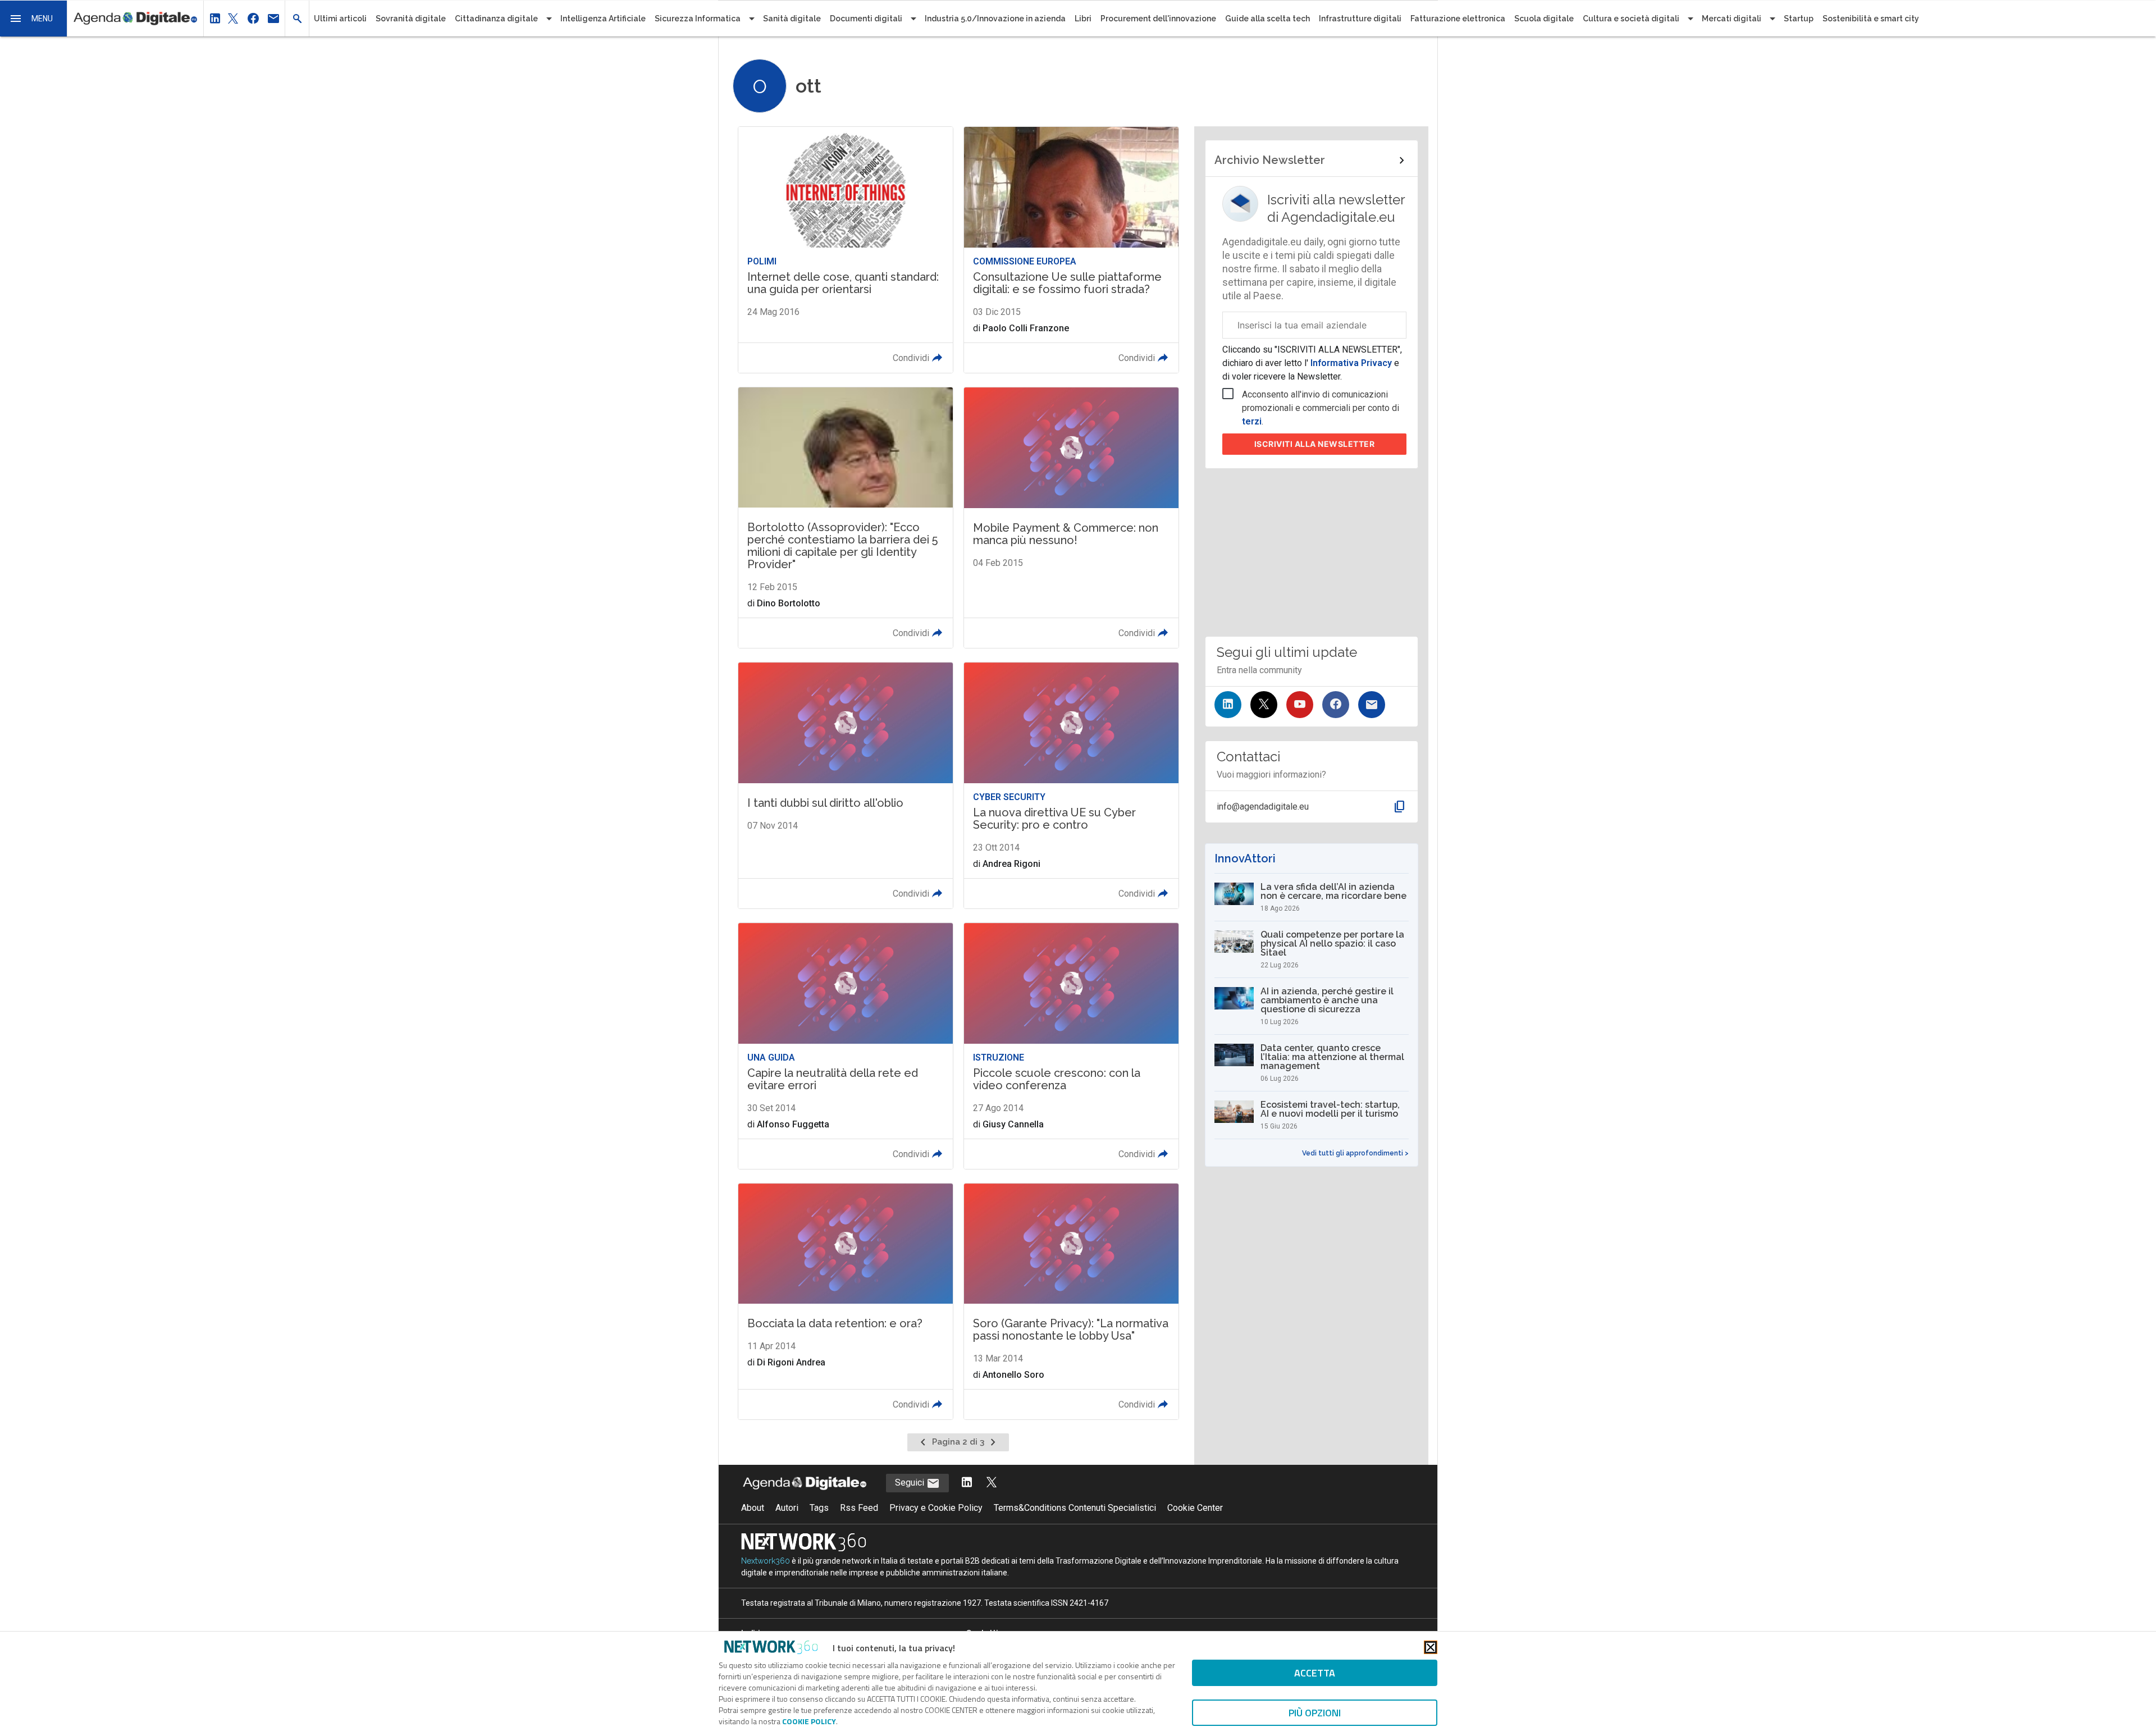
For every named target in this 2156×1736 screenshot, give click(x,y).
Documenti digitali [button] (866, 19)
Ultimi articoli (340, 19)
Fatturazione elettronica (1458, 19)
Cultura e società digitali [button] (1631, 19)
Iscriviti (1315, 444)
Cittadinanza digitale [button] (496, 19)
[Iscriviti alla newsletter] (1372, 705)
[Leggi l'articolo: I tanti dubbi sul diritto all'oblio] (846, 785)
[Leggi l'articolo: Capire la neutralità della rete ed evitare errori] (846, 1046)
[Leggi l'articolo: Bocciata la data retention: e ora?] (846, 1301)
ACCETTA (1315, 1673)
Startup (1799, 19)
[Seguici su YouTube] (1300, 705)
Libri (1083, 19)
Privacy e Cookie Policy (936, 1508)
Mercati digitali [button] (1732, 19)
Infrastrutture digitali (1360, 19)
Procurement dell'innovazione (1158, 19)
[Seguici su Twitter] (1264, 705)
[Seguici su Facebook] (1336, 705)
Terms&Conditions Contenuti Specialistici (1075, 1508)
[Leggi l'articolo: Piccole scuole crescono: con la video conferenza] (1071, 1046)
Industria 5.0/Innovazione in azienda (995, 19)
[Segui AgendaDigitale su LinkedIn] (967, 1483)
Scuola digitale (1544, 19)
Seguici (911, 1483)
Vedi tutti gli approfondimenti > (1355, 1153)
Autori (787, 1508)
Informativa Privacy (1351, 363)
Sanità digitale (792, 19)
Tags (819, 1508)
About (753, 1508)
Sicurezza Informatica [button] (698, 19)
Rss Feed (859, 1508)
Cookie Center (1195, 1508)
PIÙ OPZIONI (1315, 1713)
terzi (1252, 421)
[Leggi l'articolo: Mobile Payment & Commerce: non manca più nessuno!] (1071, 518)
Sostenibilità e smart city (1871, 19)
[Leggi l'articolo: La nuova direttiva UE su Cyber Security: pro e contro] (1071, 785)
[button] (34, 19)
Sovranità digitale (411, 19)
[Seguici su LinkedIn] (1228, 705)
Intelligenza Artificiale (603, 19)
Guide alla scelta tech (1267, 19)
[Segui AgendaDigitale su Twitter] (992, 1483)
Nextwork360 (766, 1561)
